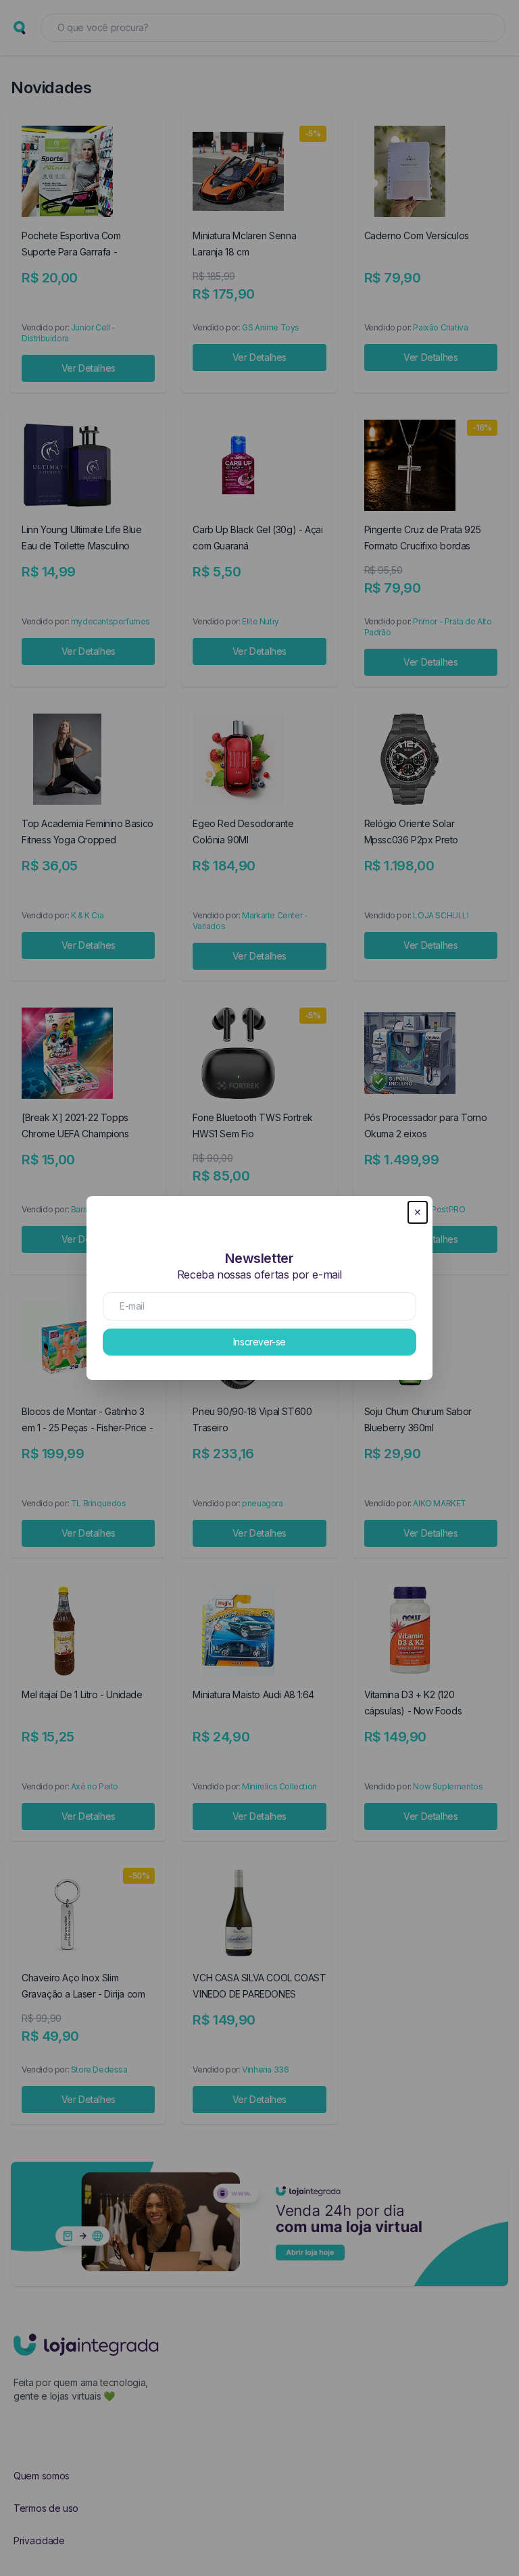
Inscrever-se (259, 1342)
